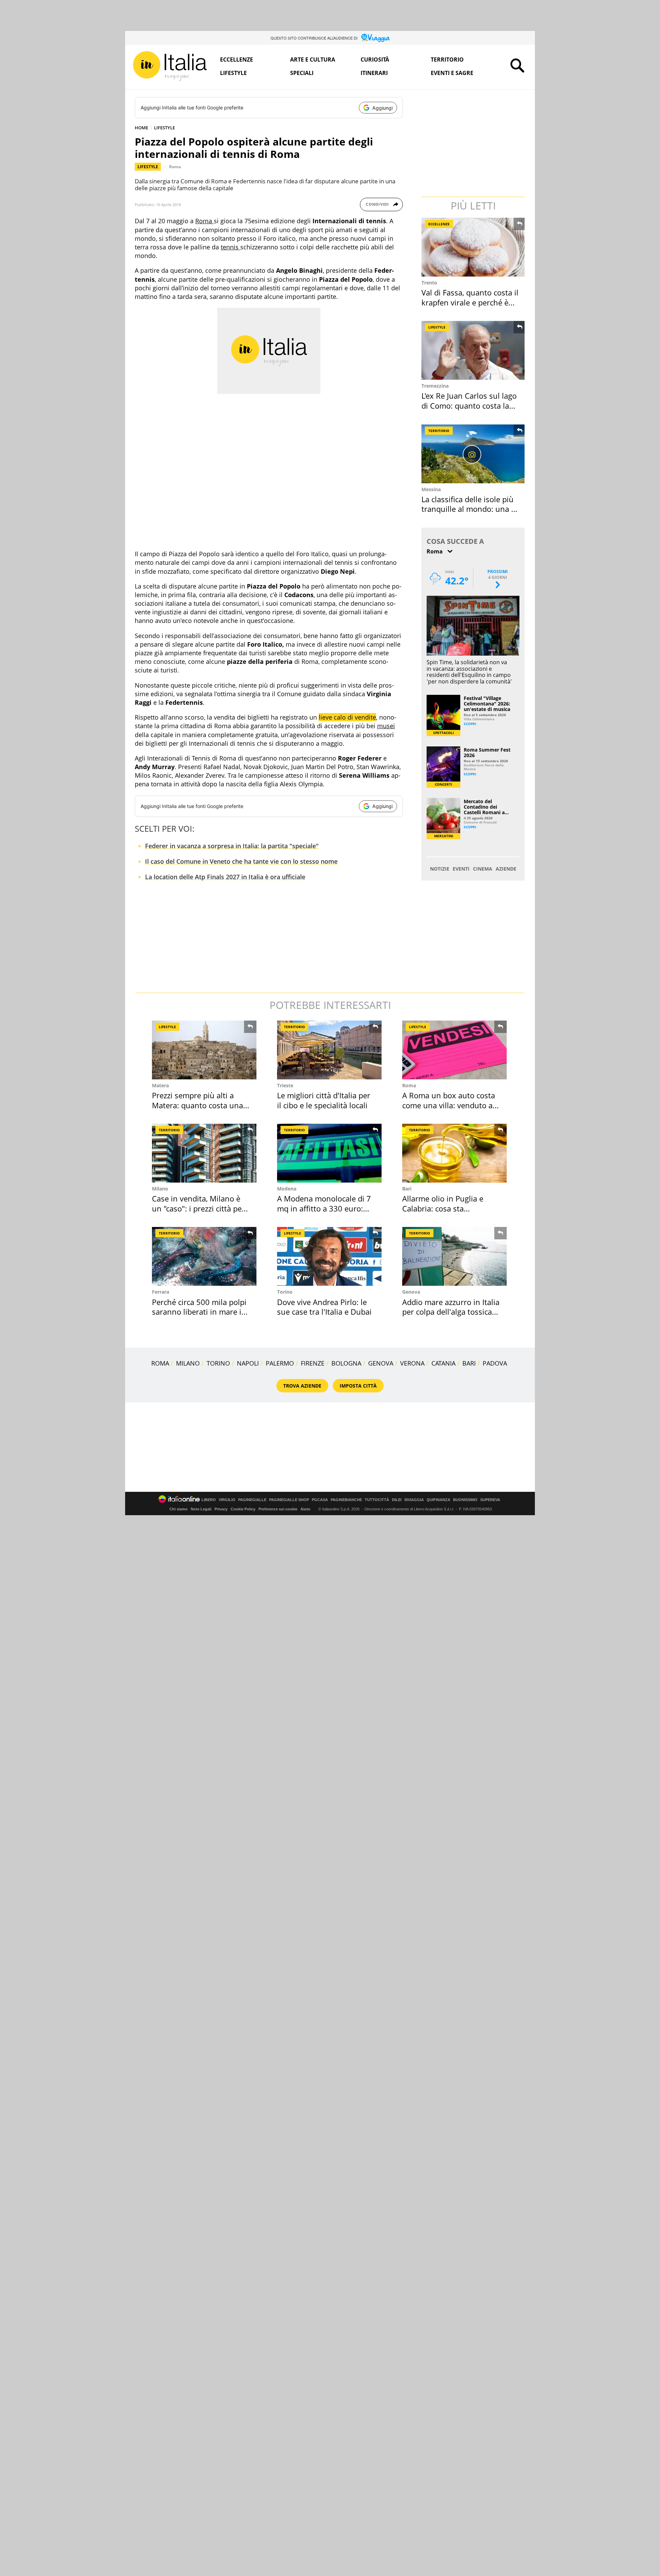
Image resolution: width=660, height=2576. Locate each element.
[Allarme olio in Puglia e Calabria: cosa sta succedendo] (454, 1153)
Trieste (285, 1085)
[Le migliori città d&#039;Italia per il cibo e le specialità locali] (329, 1050)
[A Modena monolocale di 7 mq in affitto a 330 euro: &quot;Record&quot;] (329, 1153)
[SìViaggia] (376, 38)
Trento (429, 283)
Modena (287, 1189)
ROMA (160, 1363)
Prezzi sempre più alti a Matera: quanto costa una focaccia (197, 1105)
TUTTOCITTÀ (377, 1500)
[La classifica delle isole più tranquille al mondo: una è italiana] (474, 454)
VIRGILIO (227, 1500)
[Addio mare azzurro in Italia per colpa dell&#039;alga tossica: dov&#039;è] (454, 1256)
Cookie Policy (243, 1509)
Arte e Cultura (313, 60)
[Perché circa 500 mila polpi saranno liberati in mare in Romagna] (204, 1256)
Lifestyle (233, 73)
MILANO (188, 1363)
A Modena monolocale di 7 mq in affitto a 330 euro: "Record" (324, 1208)
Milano (160, 1189)
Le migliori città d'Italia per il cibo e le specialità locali (324, 1100)
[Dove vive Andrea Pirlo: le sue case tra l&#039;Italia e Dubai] (329, 1256)
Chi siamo (179, 1509)
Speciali (302, 73)
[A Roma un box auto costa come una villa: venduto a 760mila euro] (454, 1050)
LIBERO (209, 1500)
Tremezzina (435, 386)
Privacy (221, 1509)
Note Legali (201, 1509)
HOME (141, 128)
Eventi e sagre (452, 73)
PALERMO (280, 1363)
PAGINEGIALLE (252, 1500)
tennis (230, 247)
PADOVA (495, 1363)
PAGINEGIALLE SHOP (289, 1500)
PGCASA (320, 1500)
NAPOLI (248, 1363)
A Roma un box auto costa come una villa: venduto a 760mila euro (449, 1105)
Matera (160, 1085)
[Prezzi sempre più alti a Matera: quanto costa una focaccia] (204, 1050)
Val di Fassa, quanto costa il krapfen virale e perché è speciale (470, 302)
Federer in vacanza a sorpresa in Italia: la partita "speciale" (232, 846)
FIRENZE (313, 1363)
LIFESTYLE (164, 128)
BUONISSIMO (465, 1500)
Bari (407, 1189)
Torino (285, 1292)
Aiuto (305, 1509)
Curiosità (375, 60)
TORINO (218, 1363)
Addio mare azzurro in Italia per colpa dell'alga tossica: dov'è (451, 1312)
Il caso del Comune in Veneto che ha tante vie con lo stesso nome (241, 861)
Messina (431, 489)
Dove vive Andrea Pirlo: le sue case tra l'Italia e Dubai (324, 1307)
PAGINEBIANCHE (346, 1500)
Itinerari (374, 73)
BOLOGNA (346, 1363)
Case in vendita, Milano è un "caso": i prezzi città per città (198, 1208)
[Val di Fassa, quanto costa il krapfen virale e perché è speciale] (474, 247)
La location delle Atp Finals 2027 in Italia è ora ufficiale (225, 877)
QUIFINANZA (438, 1500)
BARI (469, 1363)
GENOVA (381, 1363)
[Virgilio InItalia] (170, 66)
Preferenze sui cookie (278, 1509)
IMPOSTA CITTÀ (358, 1386)
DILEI (397, 1500)
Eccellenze (236, 60)
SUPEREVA (490, 1500)
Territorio (447, 60)
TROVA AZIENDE (302, 1386)
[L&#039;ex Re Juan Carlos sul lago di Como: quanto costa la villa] (474, 350)
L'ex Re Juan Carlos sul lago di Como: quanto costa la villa (469, 405)
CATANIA (443, 1363)
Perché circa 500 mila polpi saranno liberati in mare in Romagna (199, 1312)
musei (386, 726)
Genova (411, 1292)
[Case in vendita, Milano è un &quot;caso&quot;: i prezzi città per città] (204, 1153)
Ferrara (161, 1292)
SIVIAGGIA (414, 1500)
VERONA (412, 1363)
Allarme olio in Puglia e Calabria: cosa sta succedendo (443, 1208)
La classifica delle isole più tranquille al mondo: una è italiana (468, 509)
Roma (175, 167)
